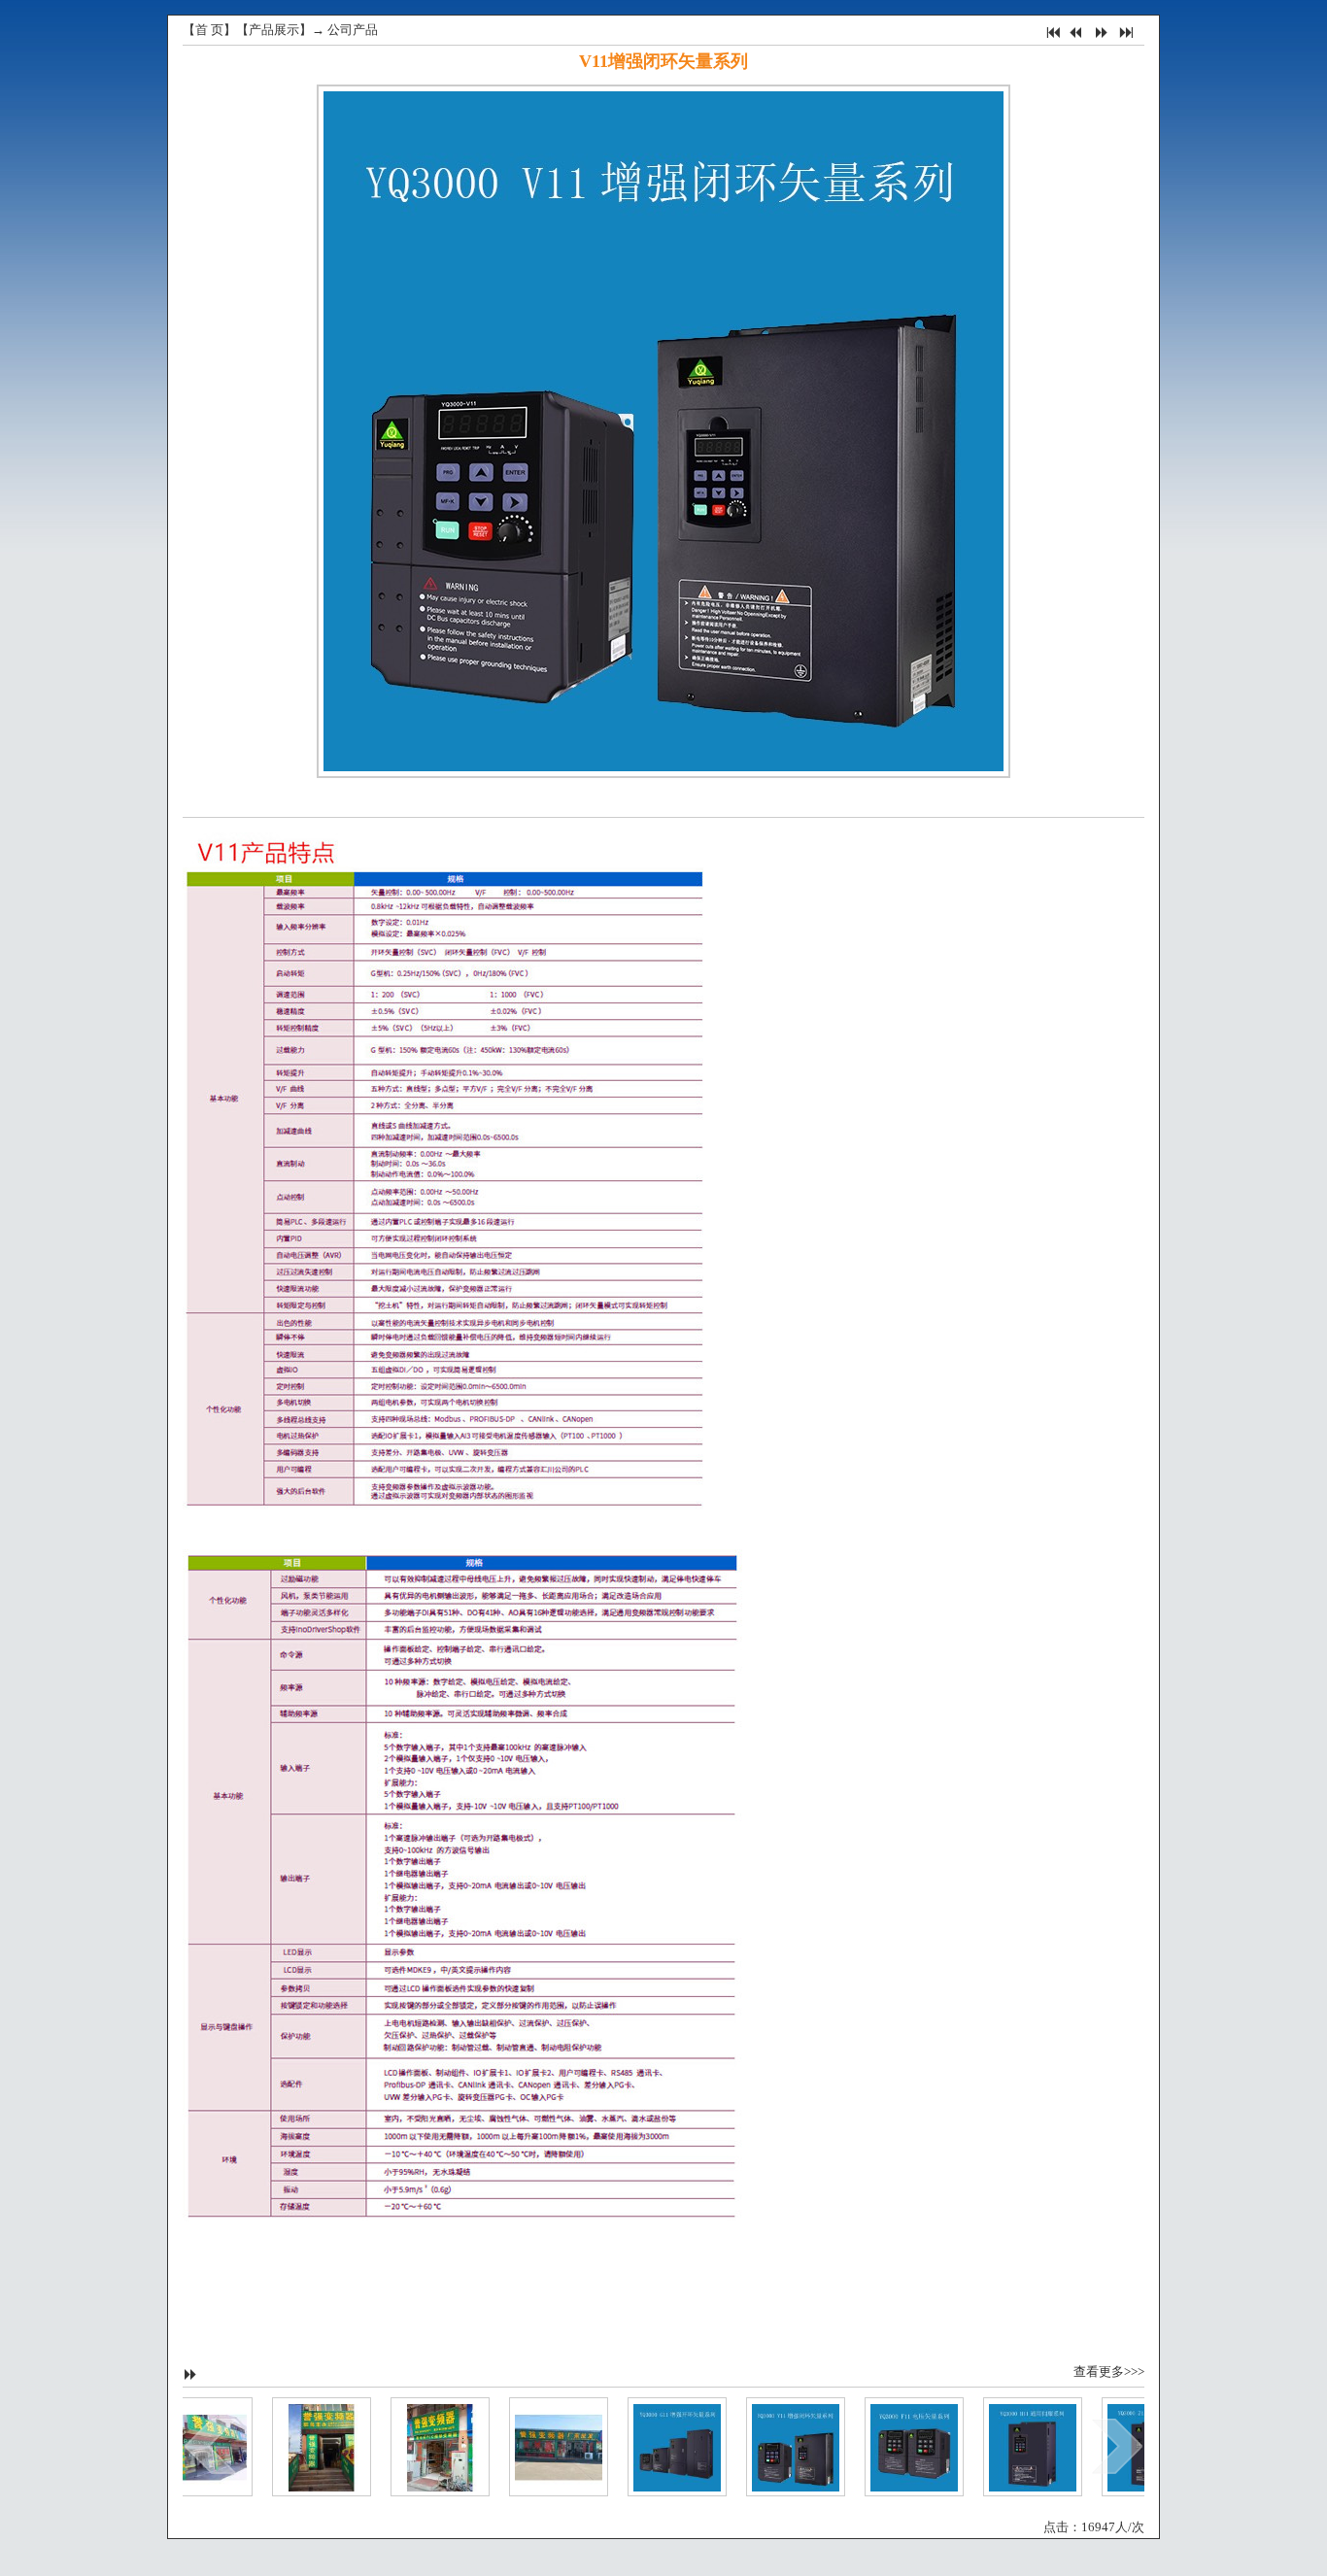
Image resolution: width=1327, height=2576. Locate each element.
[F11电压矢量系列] (883, 2446)
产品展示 (274, 30)
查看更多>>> (1109, 2372)
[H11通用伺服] (1002, 2446)
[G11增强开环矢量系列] (646, 2446)
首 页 (209, 30)
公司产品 (353, 30)
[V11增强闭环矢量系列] (765, 2446)
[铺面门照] (290, 2446)
